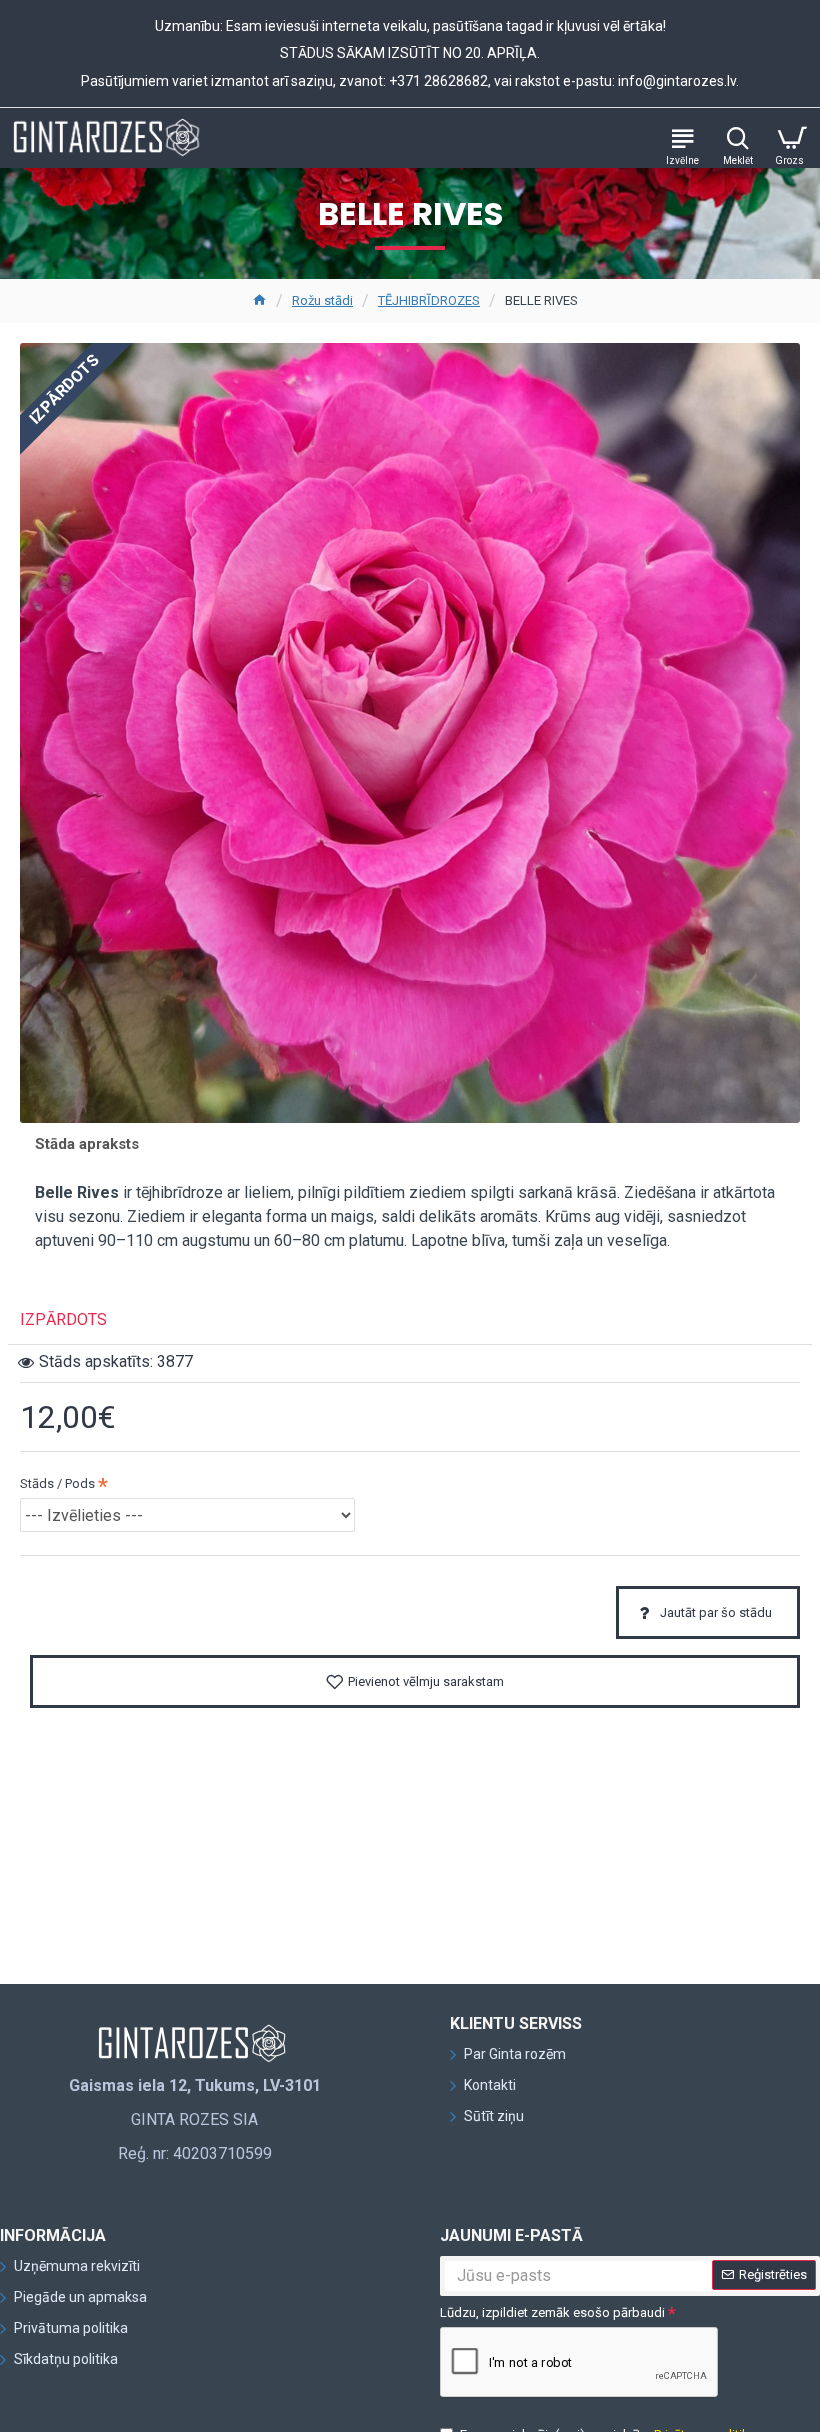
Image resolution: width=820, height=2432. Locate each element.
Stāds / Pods (57, 1483)
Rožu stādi (322, 300)
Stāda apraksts (87, 1144)
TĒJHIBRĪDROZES (429, 300)
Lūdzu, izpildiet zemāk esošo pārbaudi (552, 2312)
